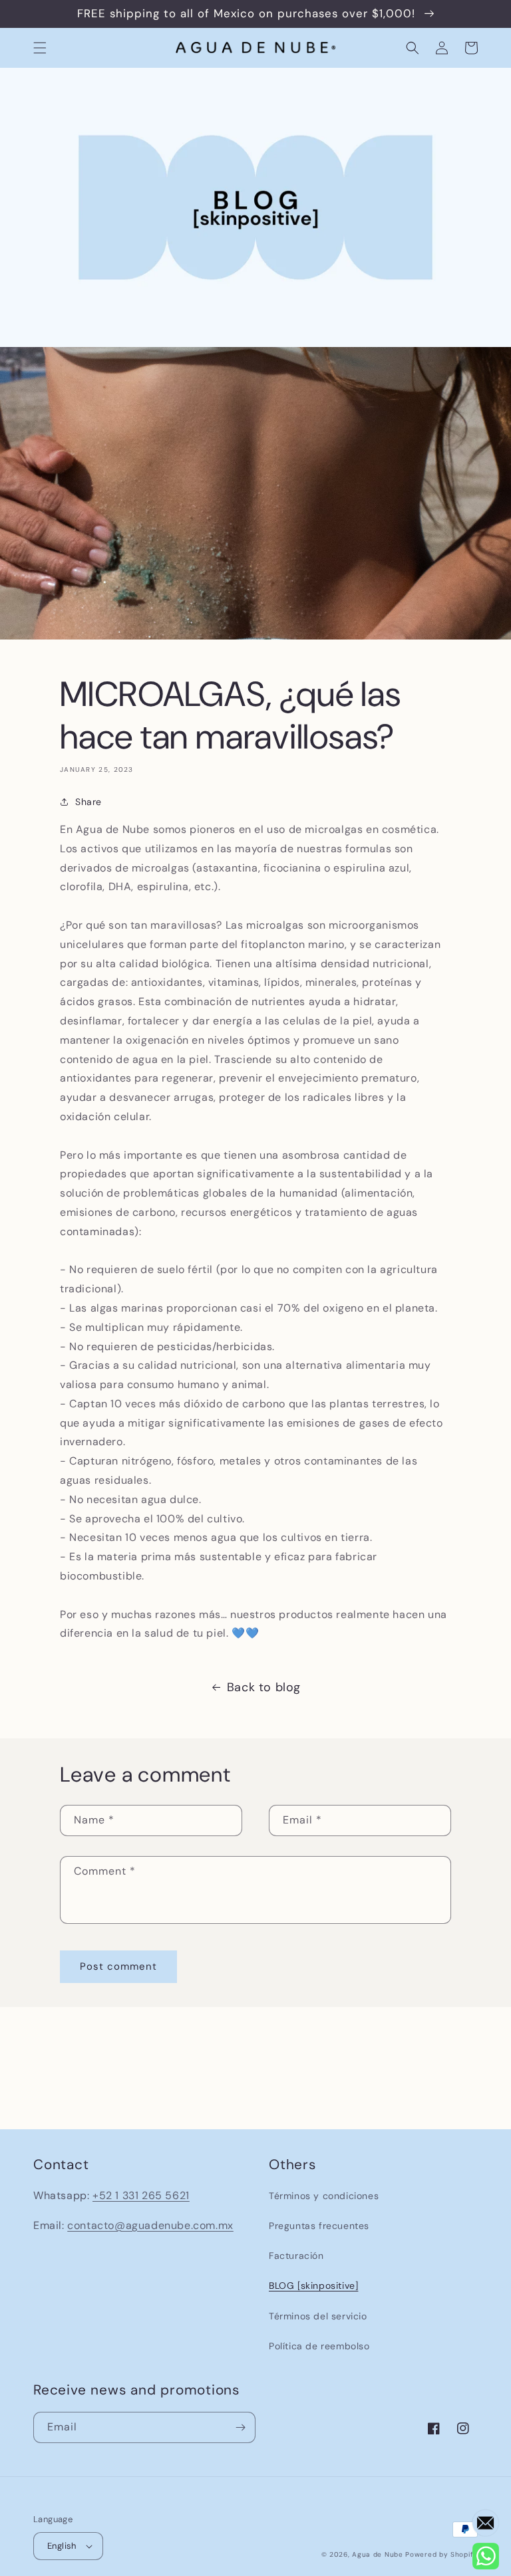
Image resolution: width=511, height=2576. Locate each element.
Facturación (296, 2256)
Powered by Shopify (441, 2554)
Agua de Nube (377, 2554)
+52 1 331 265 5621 (141, 2195)
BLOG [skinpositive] (313, 2285)
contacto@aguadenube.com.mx (150, 2225)
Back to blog (264, 1687)
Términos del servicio (318, 2316)
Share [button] (88, 802)
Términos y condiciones (324, 2196)
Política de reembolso (319, 2346)
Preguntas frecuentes (319, 2226)
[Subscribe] (240, 2427)
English (62, 2546)
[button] (40, 48)
